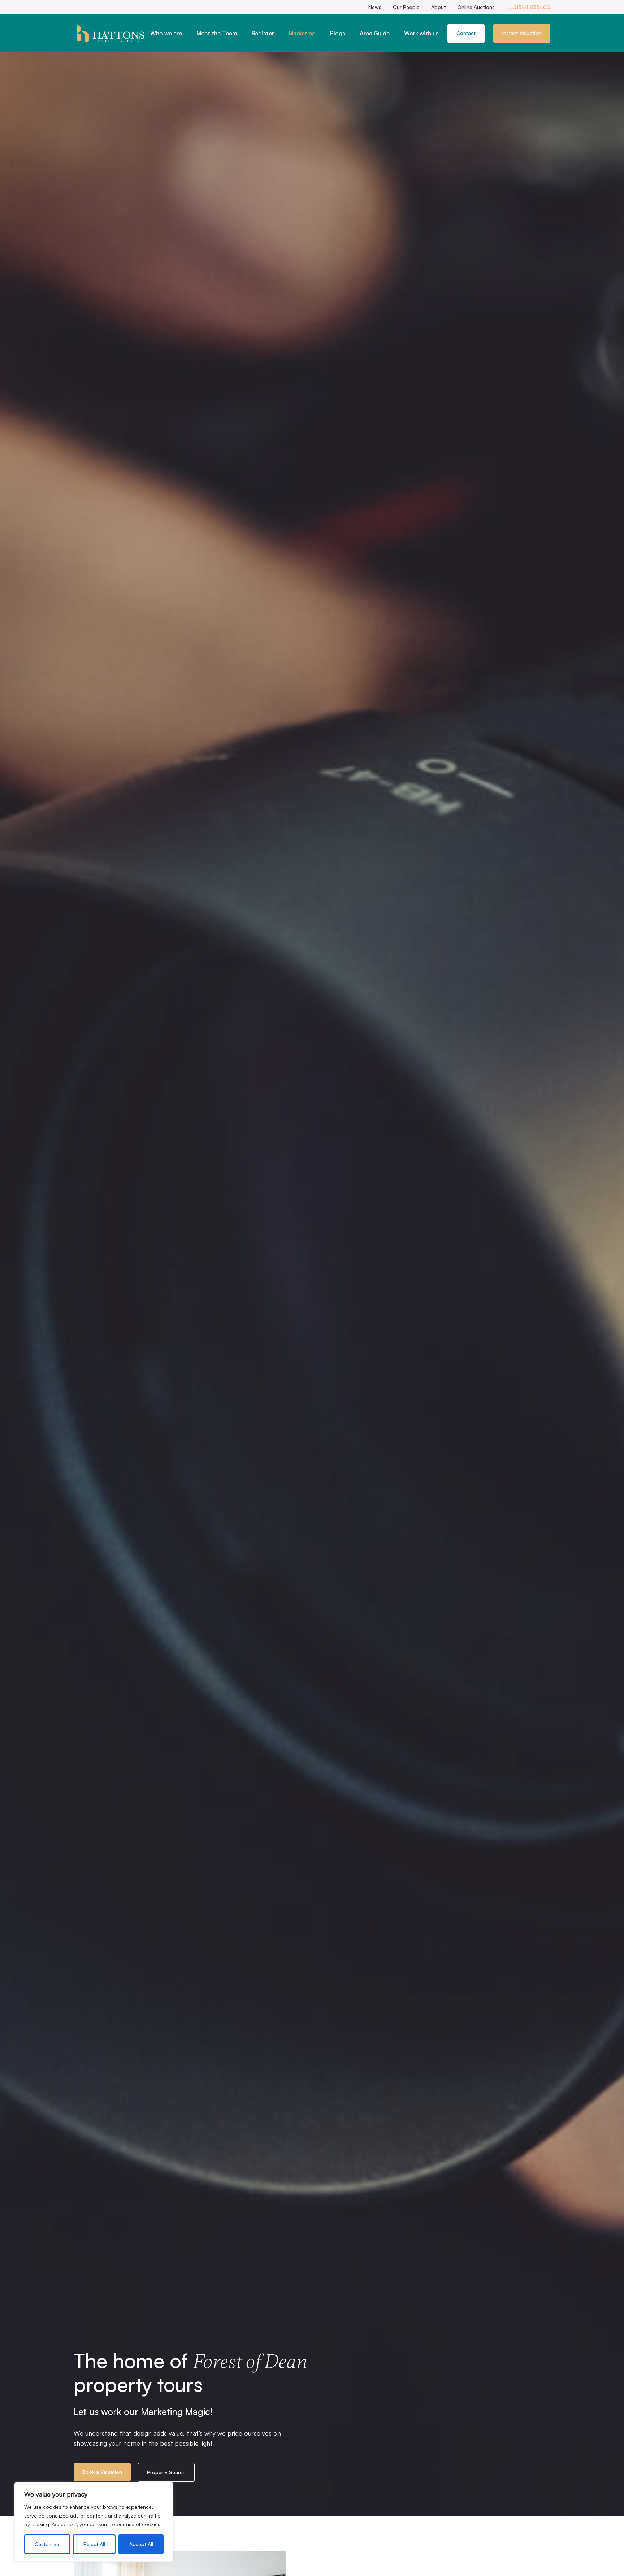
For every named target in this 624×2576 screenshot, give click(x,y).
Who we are (166, 33)
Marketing (302, 33)
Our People (406, 7)
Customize (47, 2544)
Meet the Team (217, 33)
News (375, 7)
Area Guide (375, 33)
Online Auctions (476, 7)
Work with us (421, 33)
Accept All (141, 2544)
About (439, 7)
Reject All (94, 2544)
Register (263, 33)
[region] (94, 2522)
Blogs (338, 33)
